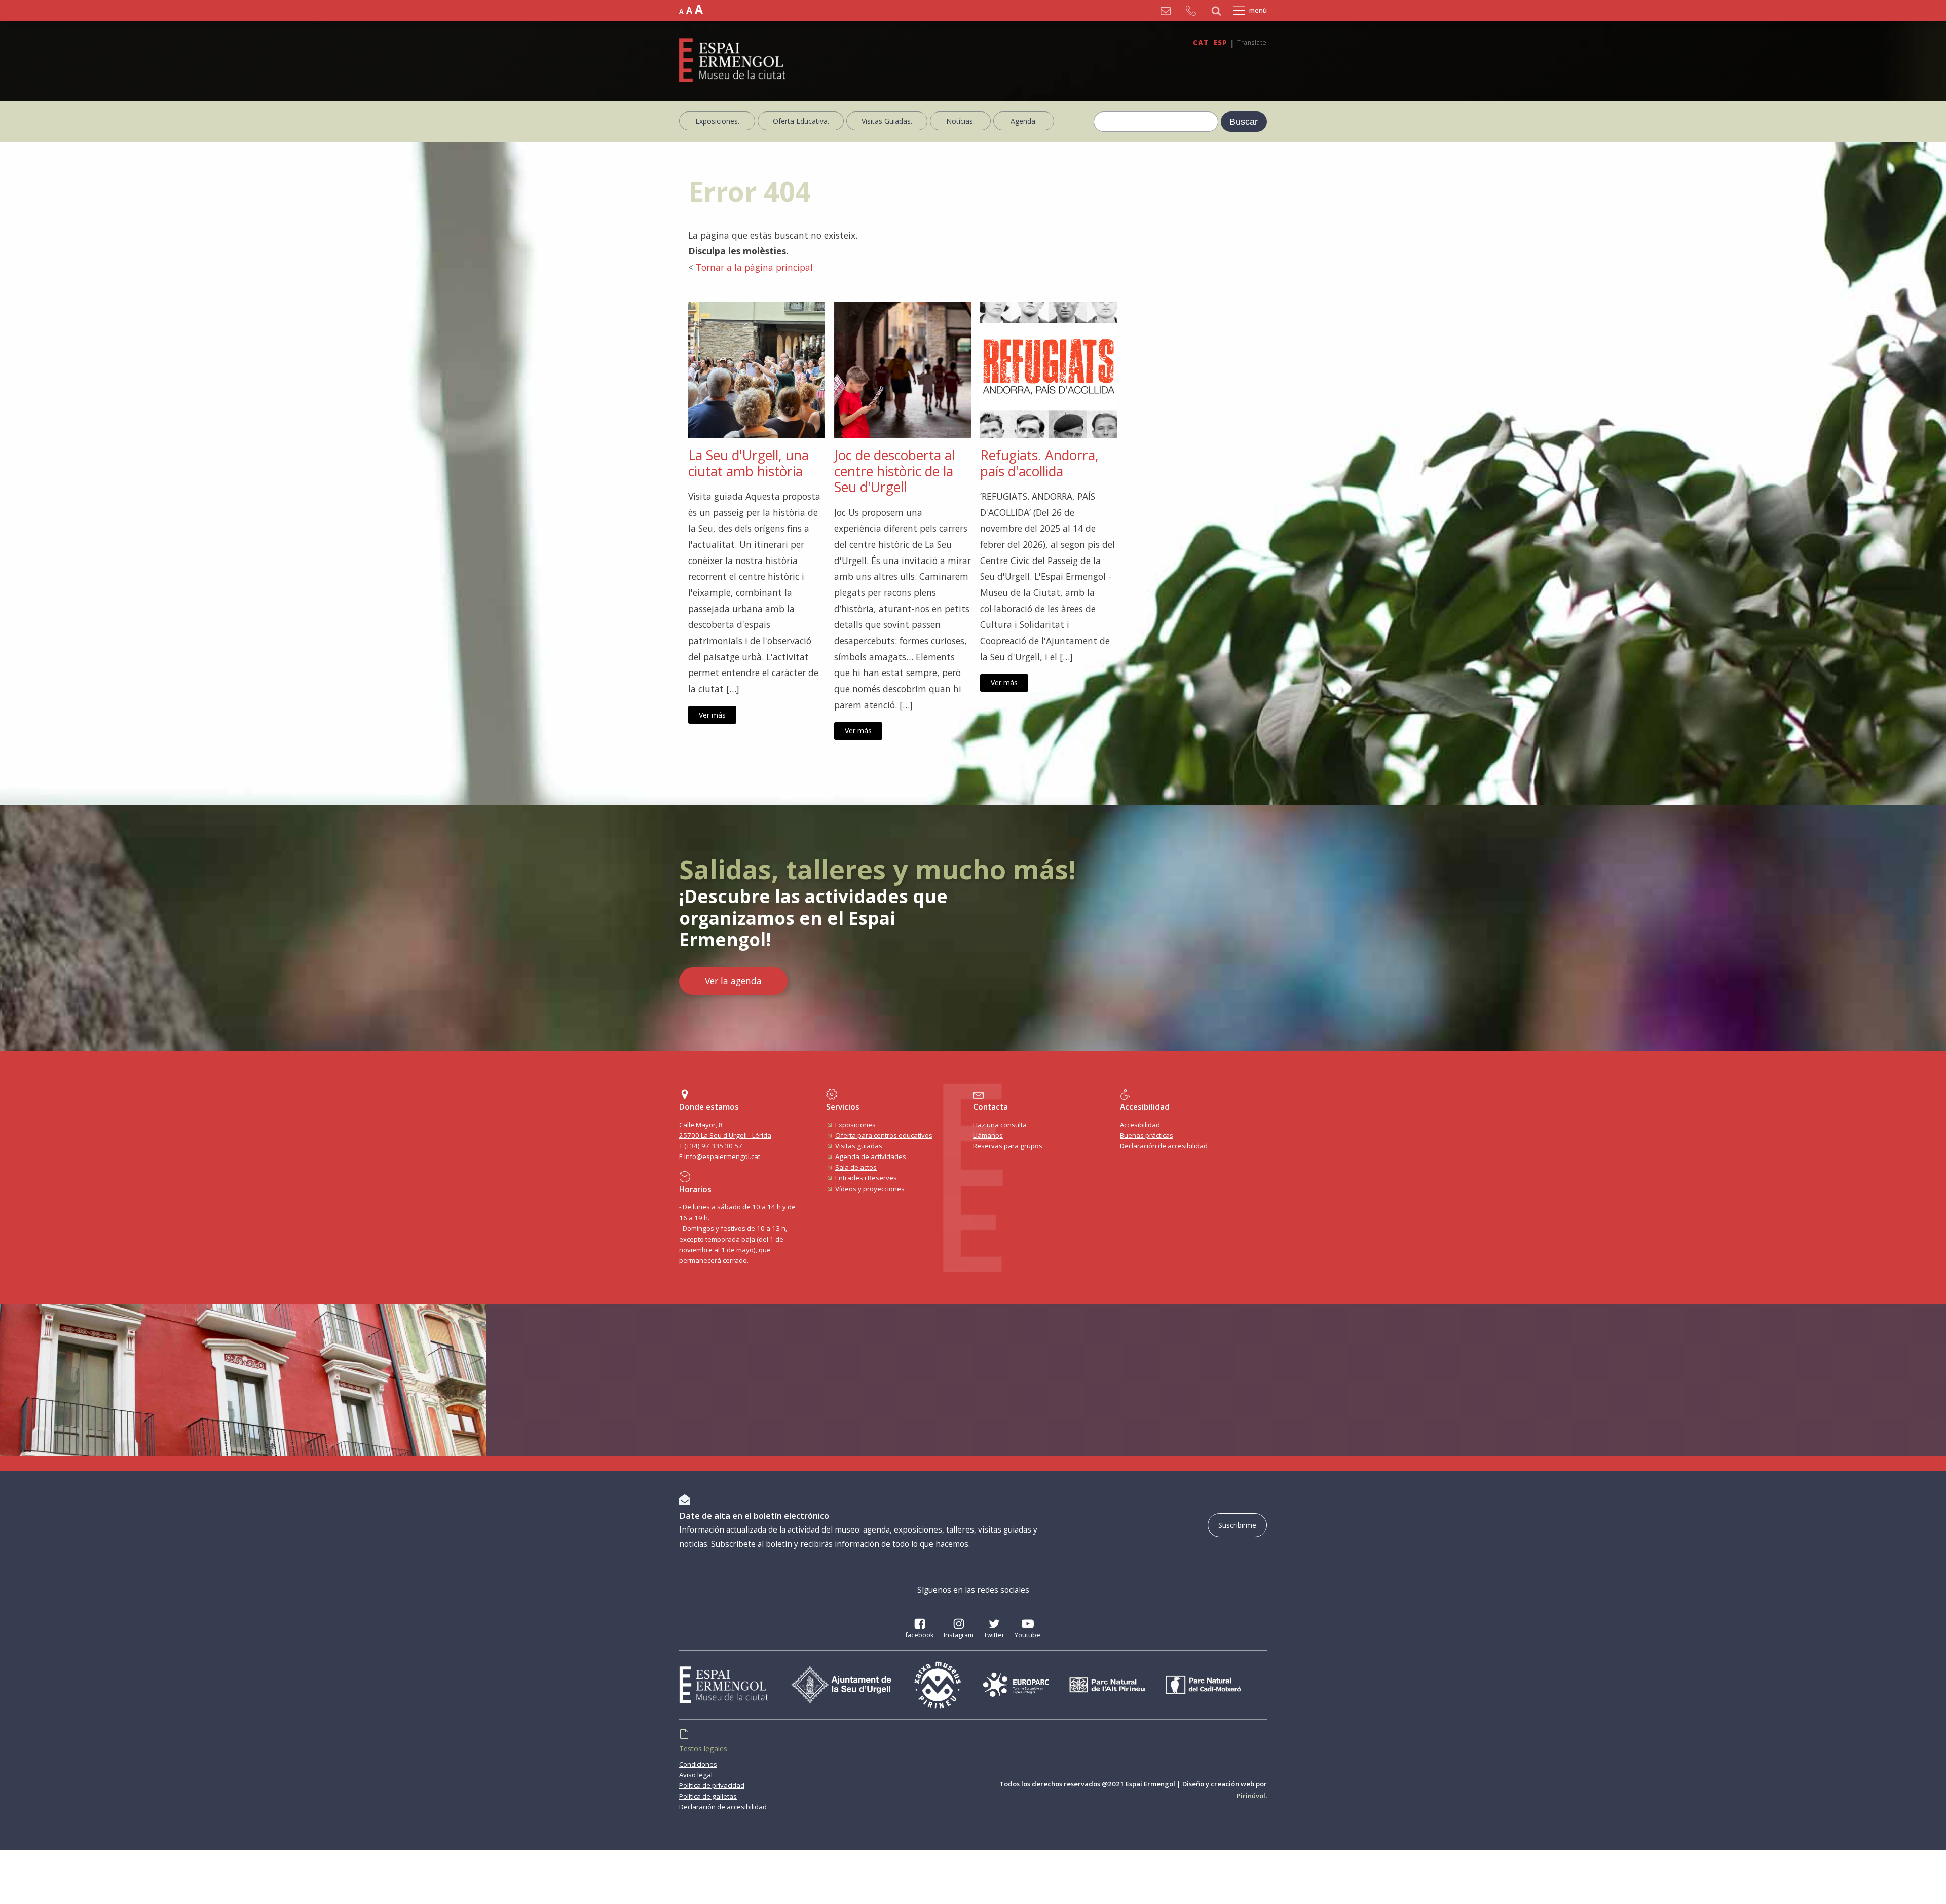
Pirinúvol (1251, 1796)
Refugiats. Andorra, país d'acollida (1039, 463)
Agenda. (1024, 121)
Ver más (712, 715)
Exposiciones (855, 1125)
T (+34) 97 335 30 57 (711, 1146)
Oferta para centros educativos (884, 1135)
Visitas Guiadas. (887, 121)
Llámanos (988, 1135)
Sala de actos (856, 1167)
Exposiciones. (717, 121)
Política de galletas (708, 1796)
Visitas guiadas (859, 1146)
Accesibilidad (1140, 1125)
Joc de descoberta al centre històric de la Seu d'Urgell (894, 472)
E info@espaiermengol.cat (720, 1156)
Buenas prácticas (1147, 1135)
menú (1258, 10)
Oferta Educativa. (801, 121)
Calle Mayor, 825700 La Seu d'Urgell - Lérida (725, 1130)
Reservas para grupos (1008, 1146)
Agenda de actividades (871, 1156)
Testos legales (703, 1749)
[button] (920, 1630)
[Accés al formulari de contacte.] (1168, 11)
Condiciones (698, 1764)
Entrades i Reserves (866, 1178)
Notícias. (960, 121)
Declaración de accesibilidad (1164, 1146)
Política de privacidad (712, 1785)
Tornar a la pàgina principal (754, 267)
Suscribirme (1237, 1525)
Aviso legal (696, 1775)
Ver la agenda (733, 981)
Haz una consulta (1000, 1125)
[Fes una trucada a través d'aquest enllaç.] (1193, 11)
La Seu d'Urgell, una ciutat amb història (749, 463)
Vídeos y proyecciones (870, 1189)
